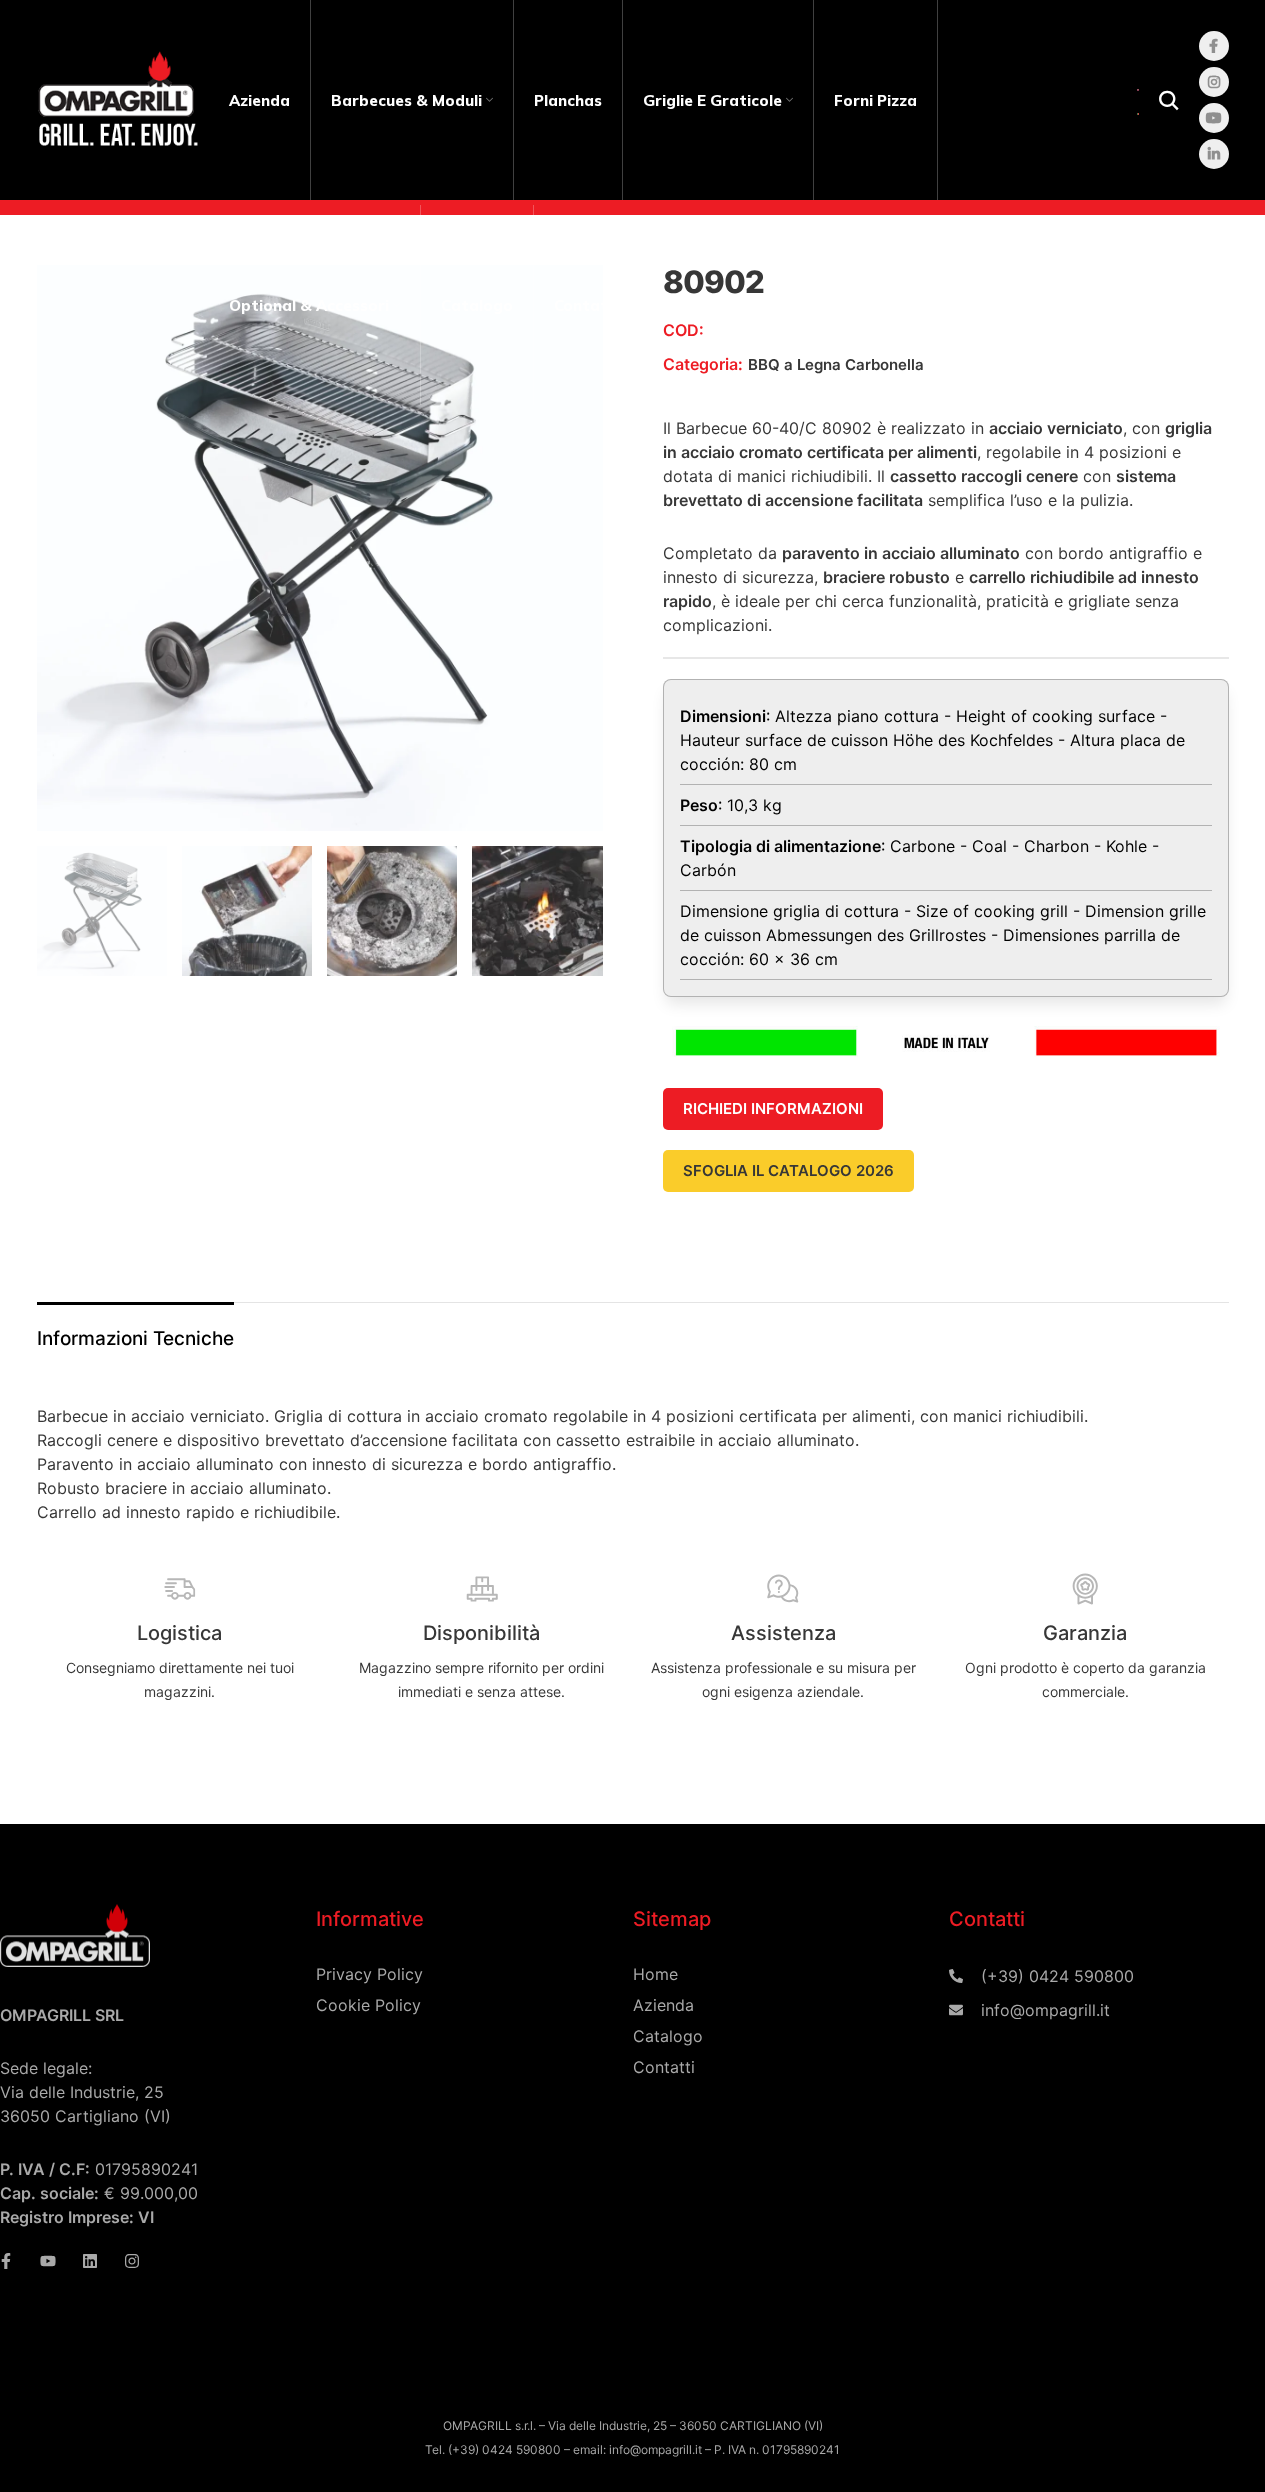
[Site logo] (123, 98)
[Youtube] (48, 2261)
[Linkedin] (90, 2261)
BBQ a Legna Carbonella (836, 364)
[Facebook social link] (1214, 46)
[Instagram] (132, 2261)
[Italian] (1139, 112)
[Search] (1169, 100)
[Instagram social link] (1214, 82)
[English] (1139, 88)
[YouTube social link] (1214, 118)
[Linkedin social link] (1214, 154)
